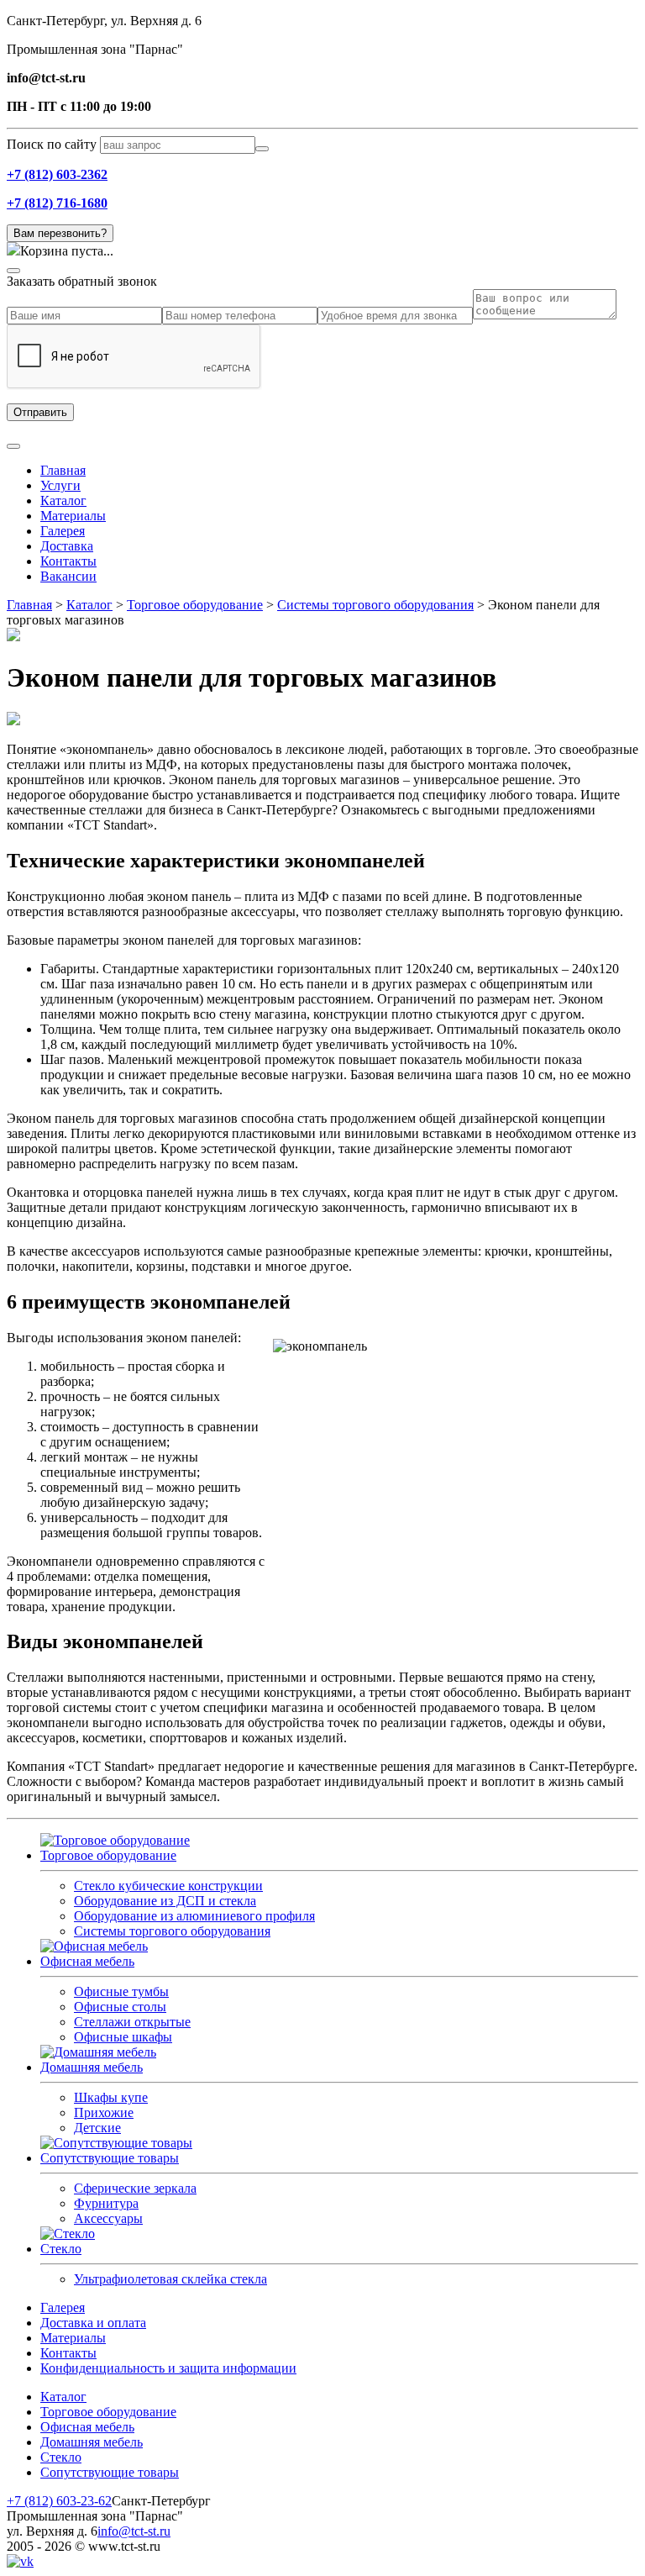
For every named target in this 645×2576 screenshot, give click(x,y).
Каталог (63, 500)
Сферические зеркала (135, 2188)
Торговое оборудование (108, 1855)
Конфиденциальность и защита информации (168, 2368)
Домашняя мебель (92, 2067)
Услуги (60, 485)
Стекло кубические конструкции (168, 1886)
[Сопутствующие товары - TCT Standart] (116, 2143)
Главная (63, 470)
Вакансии (68, 576)
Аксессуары (108, 2218)
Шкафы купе (111, 2097)
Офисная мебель (87, 1961)
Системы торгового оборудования (172, 1931)
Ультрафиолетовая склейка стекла (170, 2279)
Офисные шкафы (123, 2037)
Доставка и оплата (93, 2323)
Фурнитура (106, 2203)
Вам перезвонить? (60, 233)
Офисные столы (120, 2007)
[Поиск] (262, 149)
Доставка (67, 546)
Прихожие (104, 2112)
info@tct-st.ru (134, 2531)
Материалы (73, 516)
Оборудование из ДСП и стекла (165, 1901)
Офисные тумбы (121, 1991)
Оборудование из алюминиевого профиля (194, 1916)
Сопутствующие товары (110, 2158)
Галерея (63, 531)
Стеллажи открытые (132, 2022)
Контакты (68, 561)
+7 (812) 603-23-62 (59, 2501)
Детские (97, 2128)
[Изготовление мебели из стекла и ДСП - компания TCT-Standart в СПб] (68, 2234)
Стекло (61, 2249)
